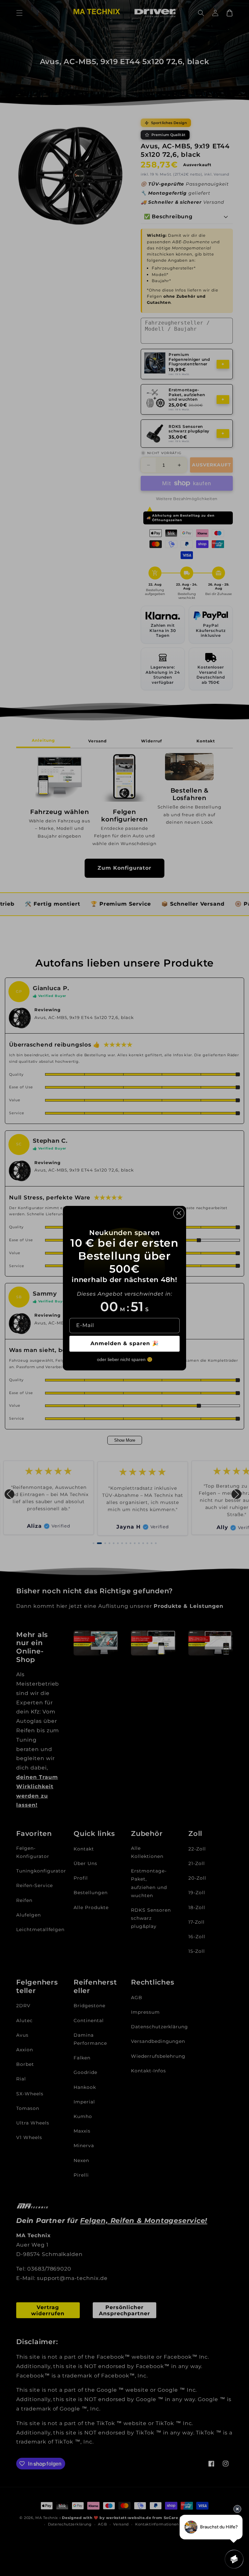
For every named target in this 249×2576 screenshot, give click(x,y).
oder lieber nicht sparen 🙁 (125, 1359)
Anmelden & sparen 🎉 (125, 1343)
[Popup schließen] (179, 1213)
